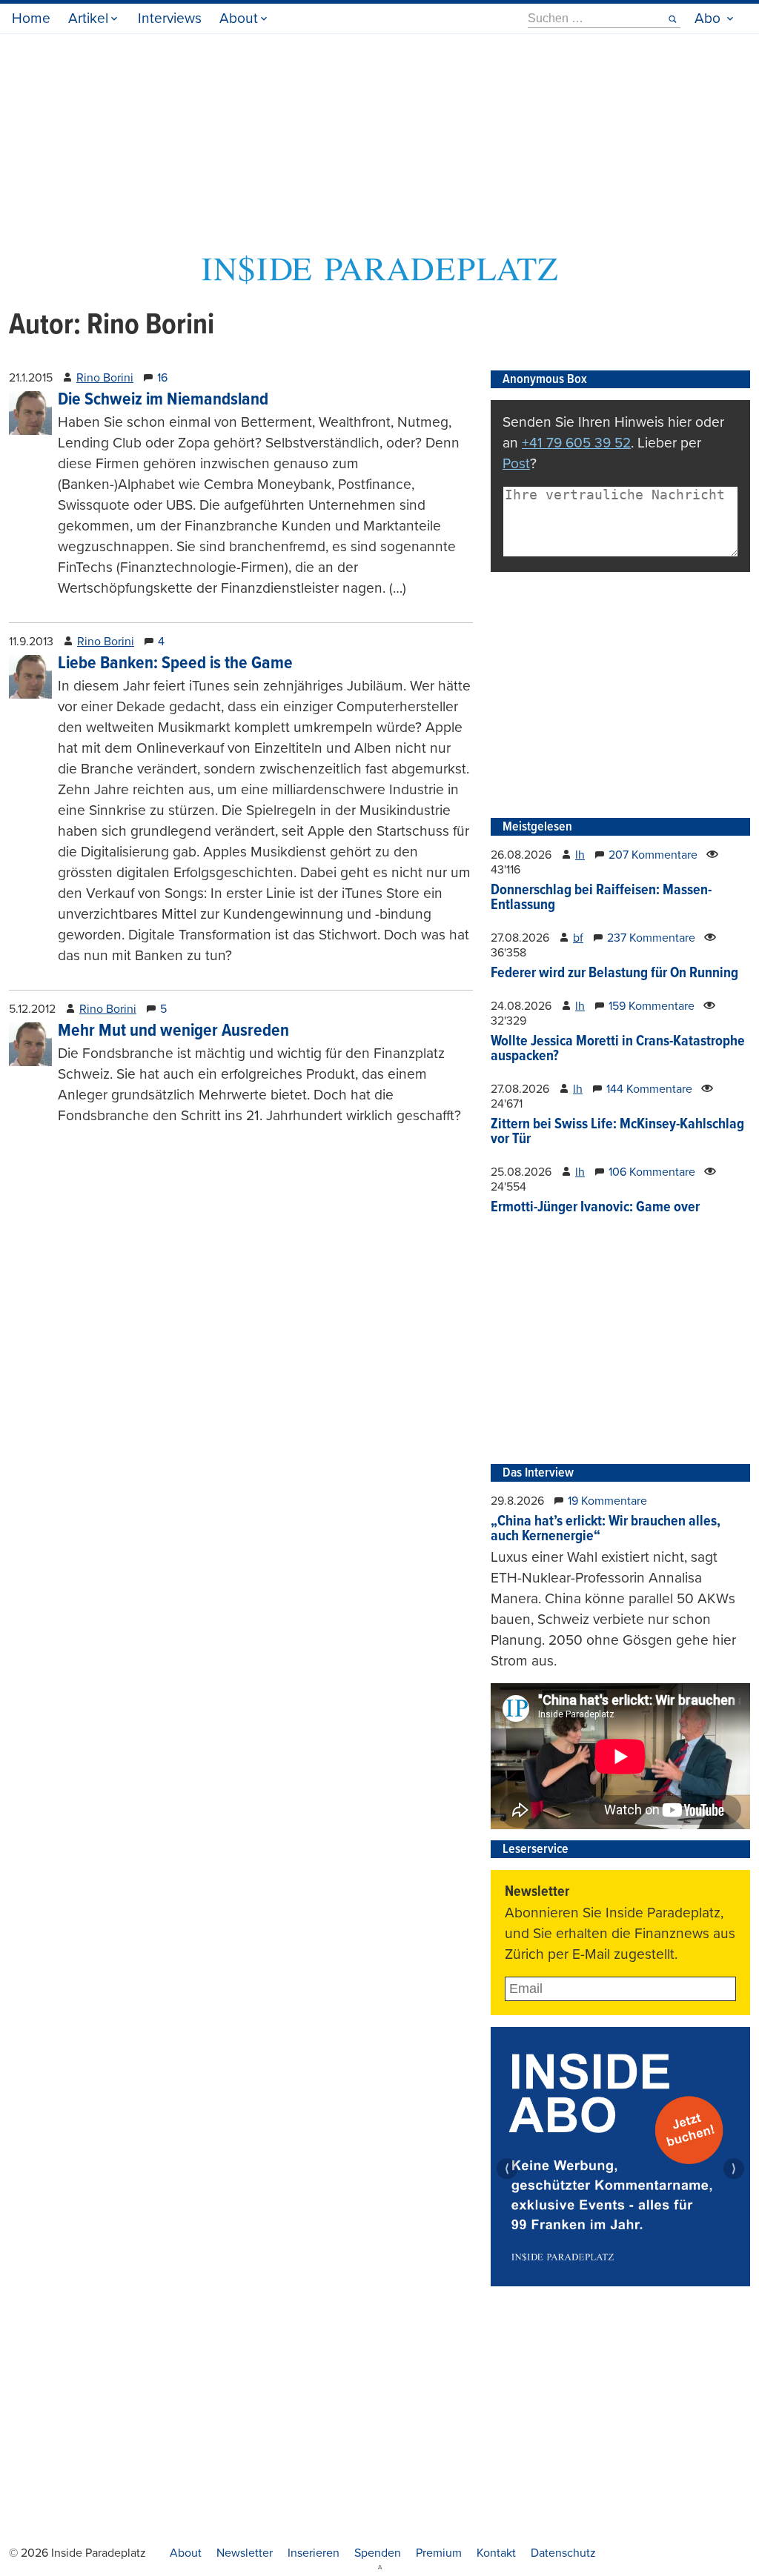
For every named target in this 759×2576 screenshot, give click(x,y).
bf (578, 938)
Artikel (88, 18)
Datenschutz (563, 2553)
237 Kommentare (651, 938)
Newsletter (245, 2553)
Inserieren (314, 2553)
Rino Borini (105, 378)
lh (580, 855)
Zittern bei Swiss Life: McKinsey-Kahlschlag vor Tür (617, 1132)
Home (31, 18)
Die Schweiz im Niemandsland (163, 400)
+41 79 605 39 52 (576, 443)
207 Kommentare (653, 855)
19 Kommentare (607, 1501)
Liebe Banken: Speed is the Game (175, 663)
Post (516, 463)
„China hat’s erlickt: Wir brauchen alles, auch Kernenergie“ (606, 1529)
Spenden (378, 2553)
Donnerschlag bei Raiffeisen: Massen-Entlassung (601, 898)
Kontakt (496, 2553)
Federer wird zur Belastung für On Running (614, 974)
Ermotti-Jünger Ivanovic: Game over (595, 1208)
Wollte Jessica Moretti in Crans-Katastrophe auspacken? (618, 1049)
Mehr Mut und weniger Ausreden (173, 1031)
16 (162, 378)
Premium (439, 2553)
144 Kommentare (649, 1089)
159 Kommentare (652, 1006)
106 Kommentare (652, 1172)
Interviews (170, 18)
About (239, 18)
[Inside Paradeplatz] (379, 280)
